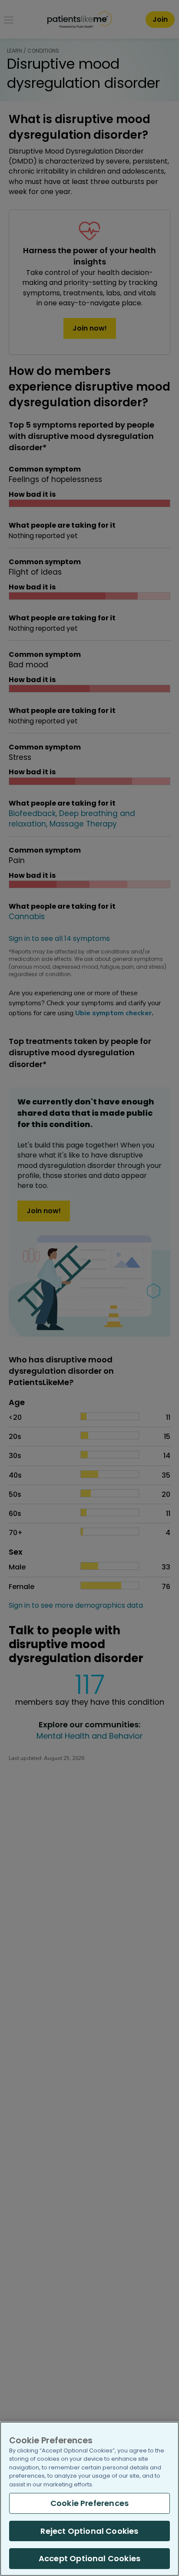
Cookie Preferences (89, 2503)
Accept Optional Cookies (89, 2558)
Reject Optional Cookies (89, 2531)
